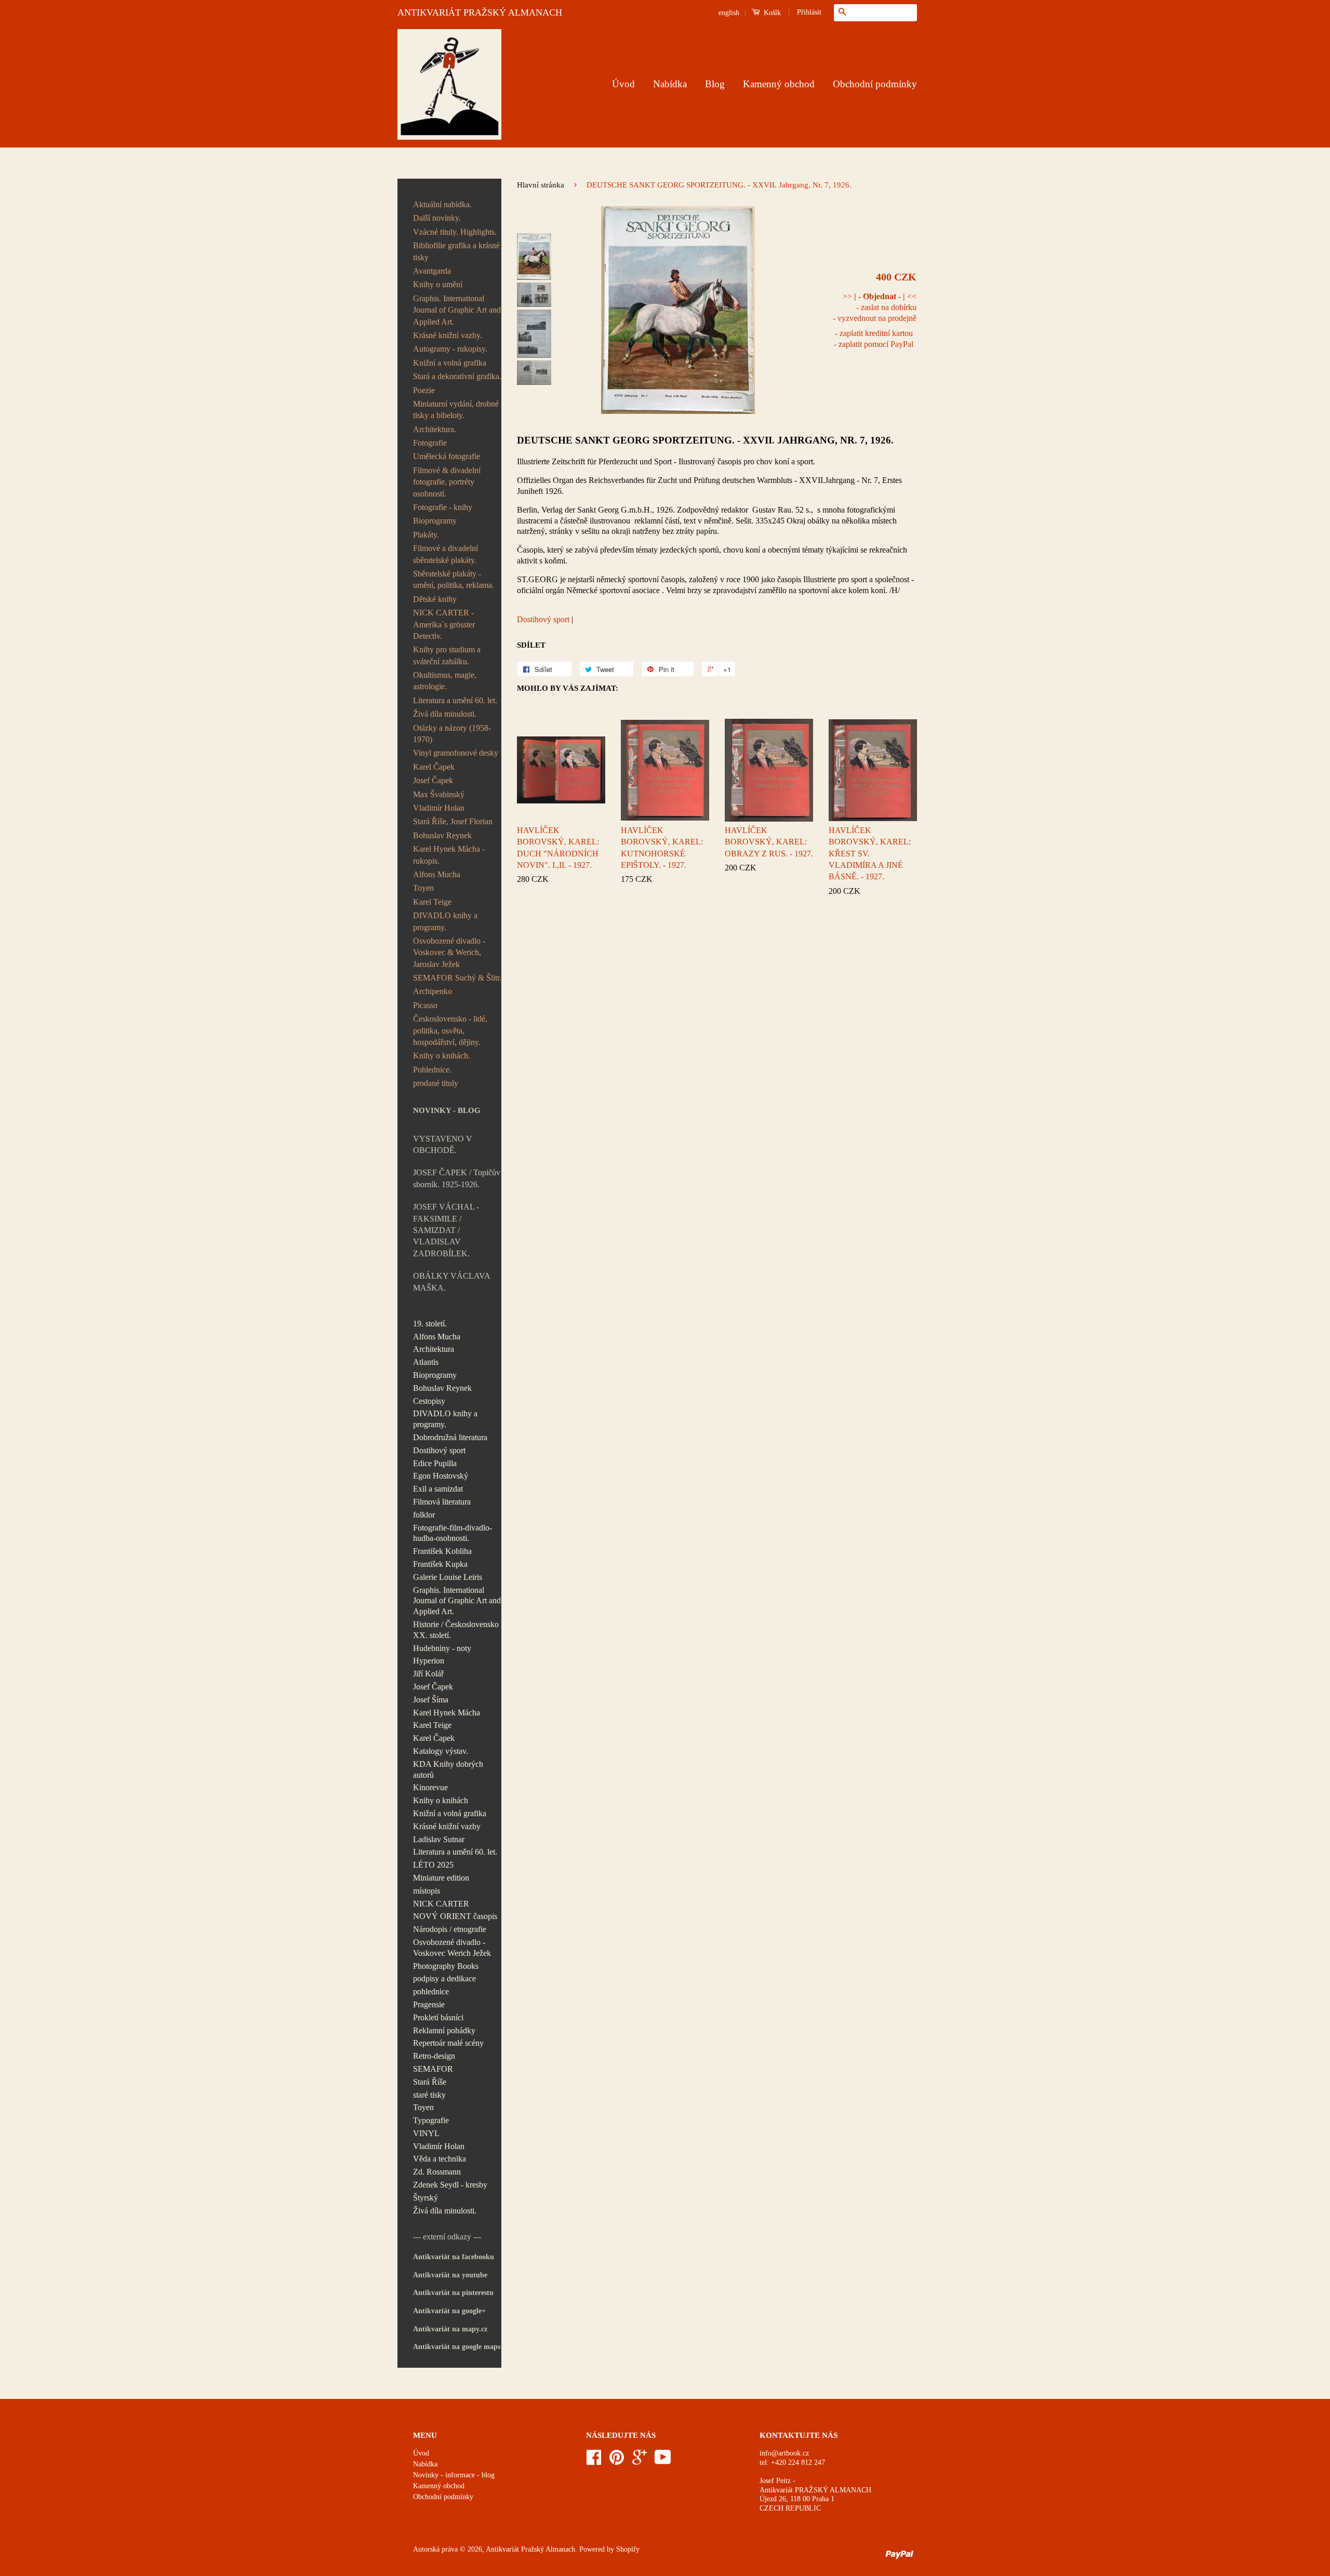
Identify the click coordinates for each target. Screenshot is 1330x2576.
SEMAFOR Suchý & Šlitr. (457, 978)
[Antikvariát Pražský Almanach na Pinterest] (617, 2461)
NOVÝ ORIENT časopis (455, 1916)
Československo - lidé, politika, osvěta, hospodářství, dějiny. (450, 1030)
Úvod (623, 84)
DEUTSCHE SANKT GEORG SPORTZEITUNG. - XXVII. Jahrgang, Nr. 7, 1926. (705, 440)
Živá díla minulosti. (445, 714)
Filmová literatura (442, 1502)
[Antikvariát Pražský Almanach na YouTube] (663, 2461)
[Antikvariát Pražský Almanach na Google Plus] (640, 2461)
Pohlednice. (432, 1070)
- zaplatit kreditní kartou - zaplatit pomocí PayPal (874, 339)
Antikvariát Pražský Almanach (530, 2549)
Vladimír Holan (439, 808)
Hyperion (429, 1661)
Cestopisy (429, 1401)
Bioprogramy (435, 521)
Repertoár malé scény (448, 2043)
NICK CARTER (441, 1904)
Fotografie (430, 443)
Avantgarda (432, 271)
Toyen (423, 888)
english (729, 13)
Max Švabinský (439, 794)
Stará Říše (430, 2082)
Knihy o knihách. (442, 1056)
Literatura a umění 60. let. (455, 700)
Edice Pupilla (435, 1463)
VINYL (426, 2133)
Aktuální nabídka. (442, 204)
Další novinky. (437, 218)
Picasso (425, 1005)
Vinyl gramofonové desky (456, 753)
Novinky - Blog (447, 1110)
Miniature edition (441, 1878)
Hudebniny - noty (442, 1648)
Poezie (424, 390)
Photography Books (446, 1966)
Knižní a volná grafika (450, 363)
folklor (424, 1515)
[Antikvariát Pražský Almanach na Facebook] (594, 2461)
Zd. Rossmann (437, 2172)
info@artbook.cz (784, 2453)
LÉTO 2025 (433, 1865)
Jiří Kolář (428, 1674)
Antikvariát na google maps (457, 2347)
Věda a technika (440, 2159)
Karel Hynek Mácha (447, 1713)
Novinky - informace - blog (454, 2475)
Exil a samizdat (438, 1489)
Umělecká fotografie (447, 456)
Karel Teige (432, 902)
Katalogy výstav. (441, 1751)
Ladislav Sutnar (439, 1839)
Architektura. (435, 429)
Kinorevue (430, 1787)
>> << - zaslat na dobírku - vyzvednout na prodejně (875, 307)
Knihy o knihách (441, 1800)
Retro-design (434, 2056)
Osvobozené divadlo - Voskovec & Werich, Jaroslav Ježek (449, 952)
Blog (715, 84)
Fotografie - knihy (443, 507)
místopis (427, 1891)
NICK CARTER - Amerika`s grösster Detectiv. (444, 624)
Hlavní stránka (541, 185)
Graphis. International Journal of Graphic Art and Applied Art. (457, 310)
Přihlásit (809, 12)
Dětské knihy (435, 599)
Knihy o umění (438, 284)
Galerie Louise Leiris (448, 1577)
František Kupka (440, 1564)
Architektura (434, 1349)
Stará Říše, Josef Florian (453, 821)
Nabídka (670, 84)
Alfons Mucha (437, 874)
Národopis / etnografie (450, 1929)
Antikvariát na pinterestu (453, 2293)
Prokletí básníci (438, 2017)
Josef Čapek (433, 780)
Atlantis (426, 1362)
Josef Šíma (431, 1700)
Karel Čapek (434, 767)
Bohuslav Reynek (442, 835)
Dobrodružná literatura (450, 1437)
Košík (771, 13)
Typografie (431, 2120)
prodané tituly (436, 1083)
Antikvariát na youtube (450, 2275)
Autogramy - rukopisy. (450, 349)
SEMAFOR (433, 2069)
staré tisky (429, 2095)
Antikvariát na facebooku (454, 2257)
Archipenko (433, 991)
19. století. (430, 1324)
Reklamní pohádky (444, 2030)
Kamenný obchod (779, 84)
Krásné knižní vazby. (448, 335)
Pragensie (429, 2004)
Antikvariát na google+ (449, 2311)
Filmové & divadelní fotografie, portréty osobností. (447, 482)
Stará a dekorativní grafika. (457, 376)
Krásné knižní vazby (447, 1826)
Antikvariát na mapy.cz (450, 2329)
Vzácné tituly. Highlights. (455, 232)
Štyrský (425, 2198)
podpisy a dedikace (444, 1978)
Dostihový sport (439, 1450)
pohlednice (431, 1991)
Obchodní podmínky (875, 84)
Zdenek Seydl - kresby (450, 2185)
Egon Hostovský (441, 1476)
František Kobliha (442, 1551)
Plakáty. (426, 535)
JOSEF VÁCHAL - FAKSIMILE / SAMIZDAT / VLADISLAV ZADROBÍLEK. (446, 1230)
